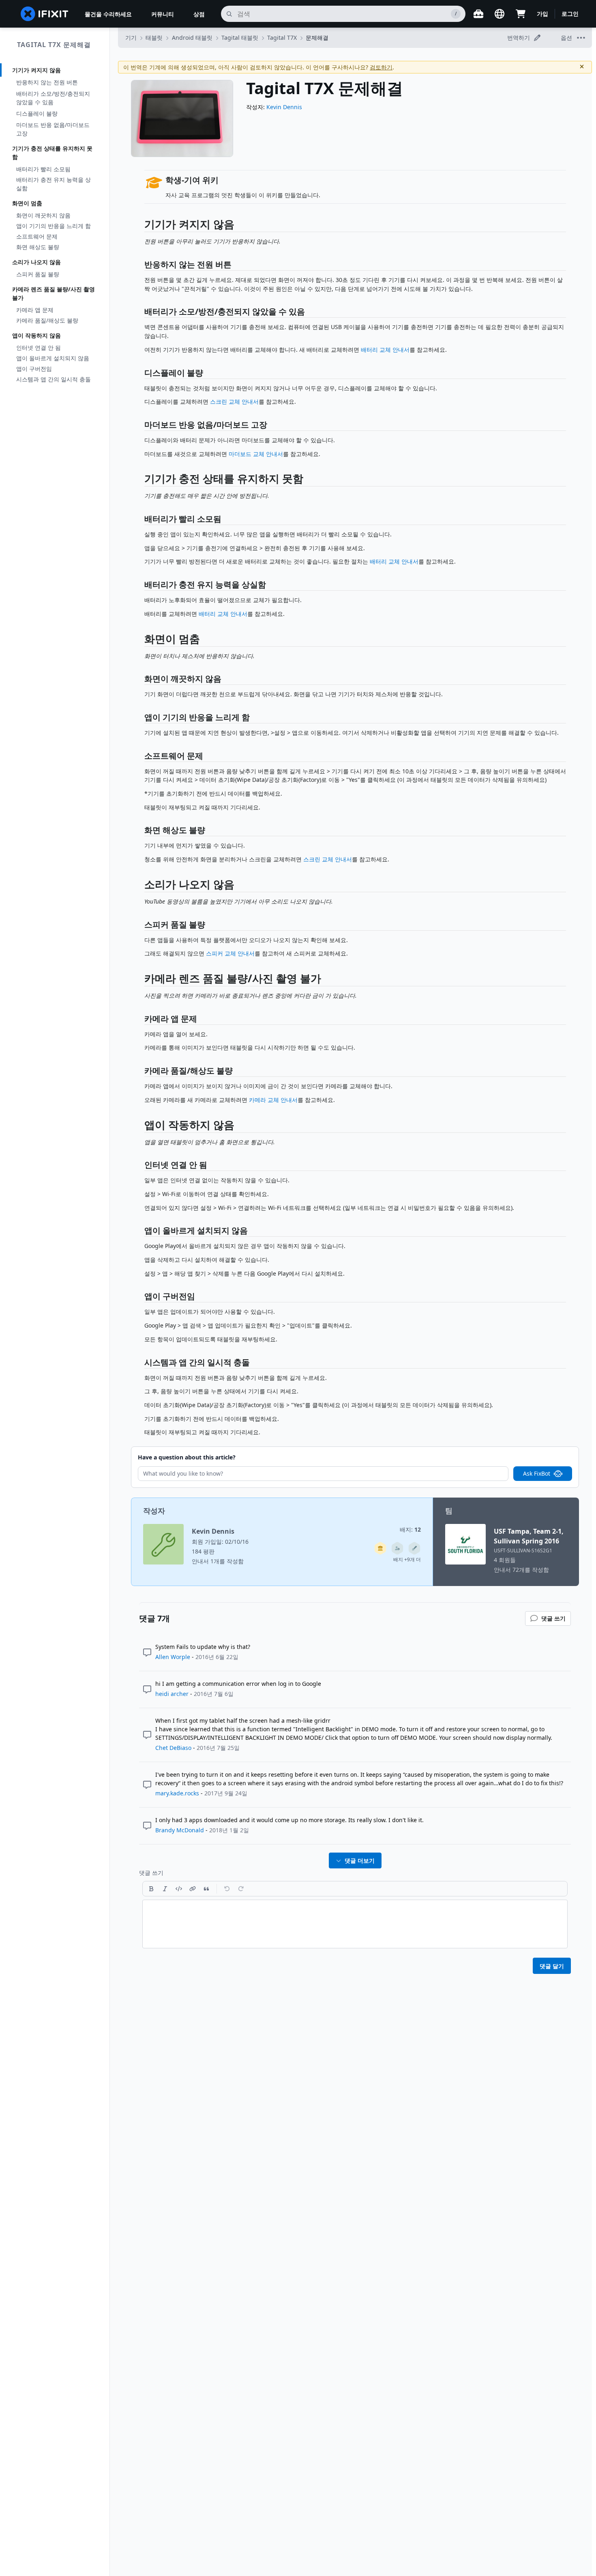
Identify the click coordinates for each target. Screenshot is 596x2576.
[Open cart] (521, 14)
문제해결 (317, 38)
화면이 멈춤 (27, 203)
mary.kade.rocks (177, 1793)
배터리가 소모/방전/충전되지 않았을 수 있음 (53, 98)
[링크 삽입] (193, 1889)
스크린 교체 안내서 (234, 401)
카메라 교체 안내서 (273, 1100)
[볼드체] (151, 1889)
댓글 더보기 (360, 1860)
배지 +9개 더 (407, 1559)
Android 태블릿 (192, 38)
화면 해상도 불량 (38, 247)
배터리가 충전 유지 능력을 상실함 (54, 184)
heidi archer (172, 1694)
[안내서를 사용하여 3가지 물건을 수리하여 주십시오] (397, 1548)
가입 (542, 14)
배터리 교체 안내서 (385, 350)
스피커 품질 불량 (38, 274)
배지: (410, 1529)
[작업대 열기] (478, 14)
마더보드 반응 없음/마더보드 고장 (53, 129)
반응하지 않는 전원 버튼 (47, 82)
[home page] (45, 14)
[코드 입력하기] (179, 1889)
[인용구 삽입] (206, 1889)
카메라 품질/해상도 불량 (47, 320)
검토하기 (381, 67)
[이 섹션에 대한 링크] (140, 226)
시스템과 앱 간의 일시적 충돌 (54, 379)
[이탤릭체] (165, 1889)
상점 (199, 14)
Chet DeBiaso (173, 1748)
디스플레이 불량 (37, 113)
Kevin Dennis (284, 107)
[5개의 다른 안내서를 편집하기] (414, 1548)
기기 (131, 38)
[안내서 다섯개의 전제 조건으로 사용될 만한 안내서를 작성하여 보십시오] (380, 1548)
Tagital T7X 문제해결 (54, 45)
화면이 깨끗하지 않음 (43, 215)
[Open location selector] (500, 14)
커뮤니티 (163, 14)
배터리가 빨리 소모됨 (43, 169)
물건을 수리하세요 (108, 14)
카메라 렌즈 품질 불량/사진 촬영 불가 (54, 293)
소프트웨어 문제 (37, 236)
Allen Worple (173, 1657)
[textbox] (355, 1924)
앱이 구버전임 (34, 369)
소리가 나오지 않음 (36, 262)
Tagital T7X (282, 38)
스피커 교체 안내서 (230, 953)
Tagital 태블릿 (240, 38)
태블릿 (154, 38)
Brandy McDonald (180, 1830)
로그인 (570, 14)
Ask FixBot (537, 1473)
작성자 (154, 1511)
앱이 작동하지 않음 (36, 335)
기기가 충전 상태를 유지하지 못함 (52, 153)
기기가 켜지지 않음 (36, 70)
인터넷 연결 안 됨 (39, 348)
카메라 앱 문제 (35, 310)
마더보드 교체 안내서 (256, 454)
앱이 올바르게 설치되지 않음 (53, 358)
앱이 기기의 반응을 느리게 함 (54, 226)
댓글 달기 (552, 1966)
